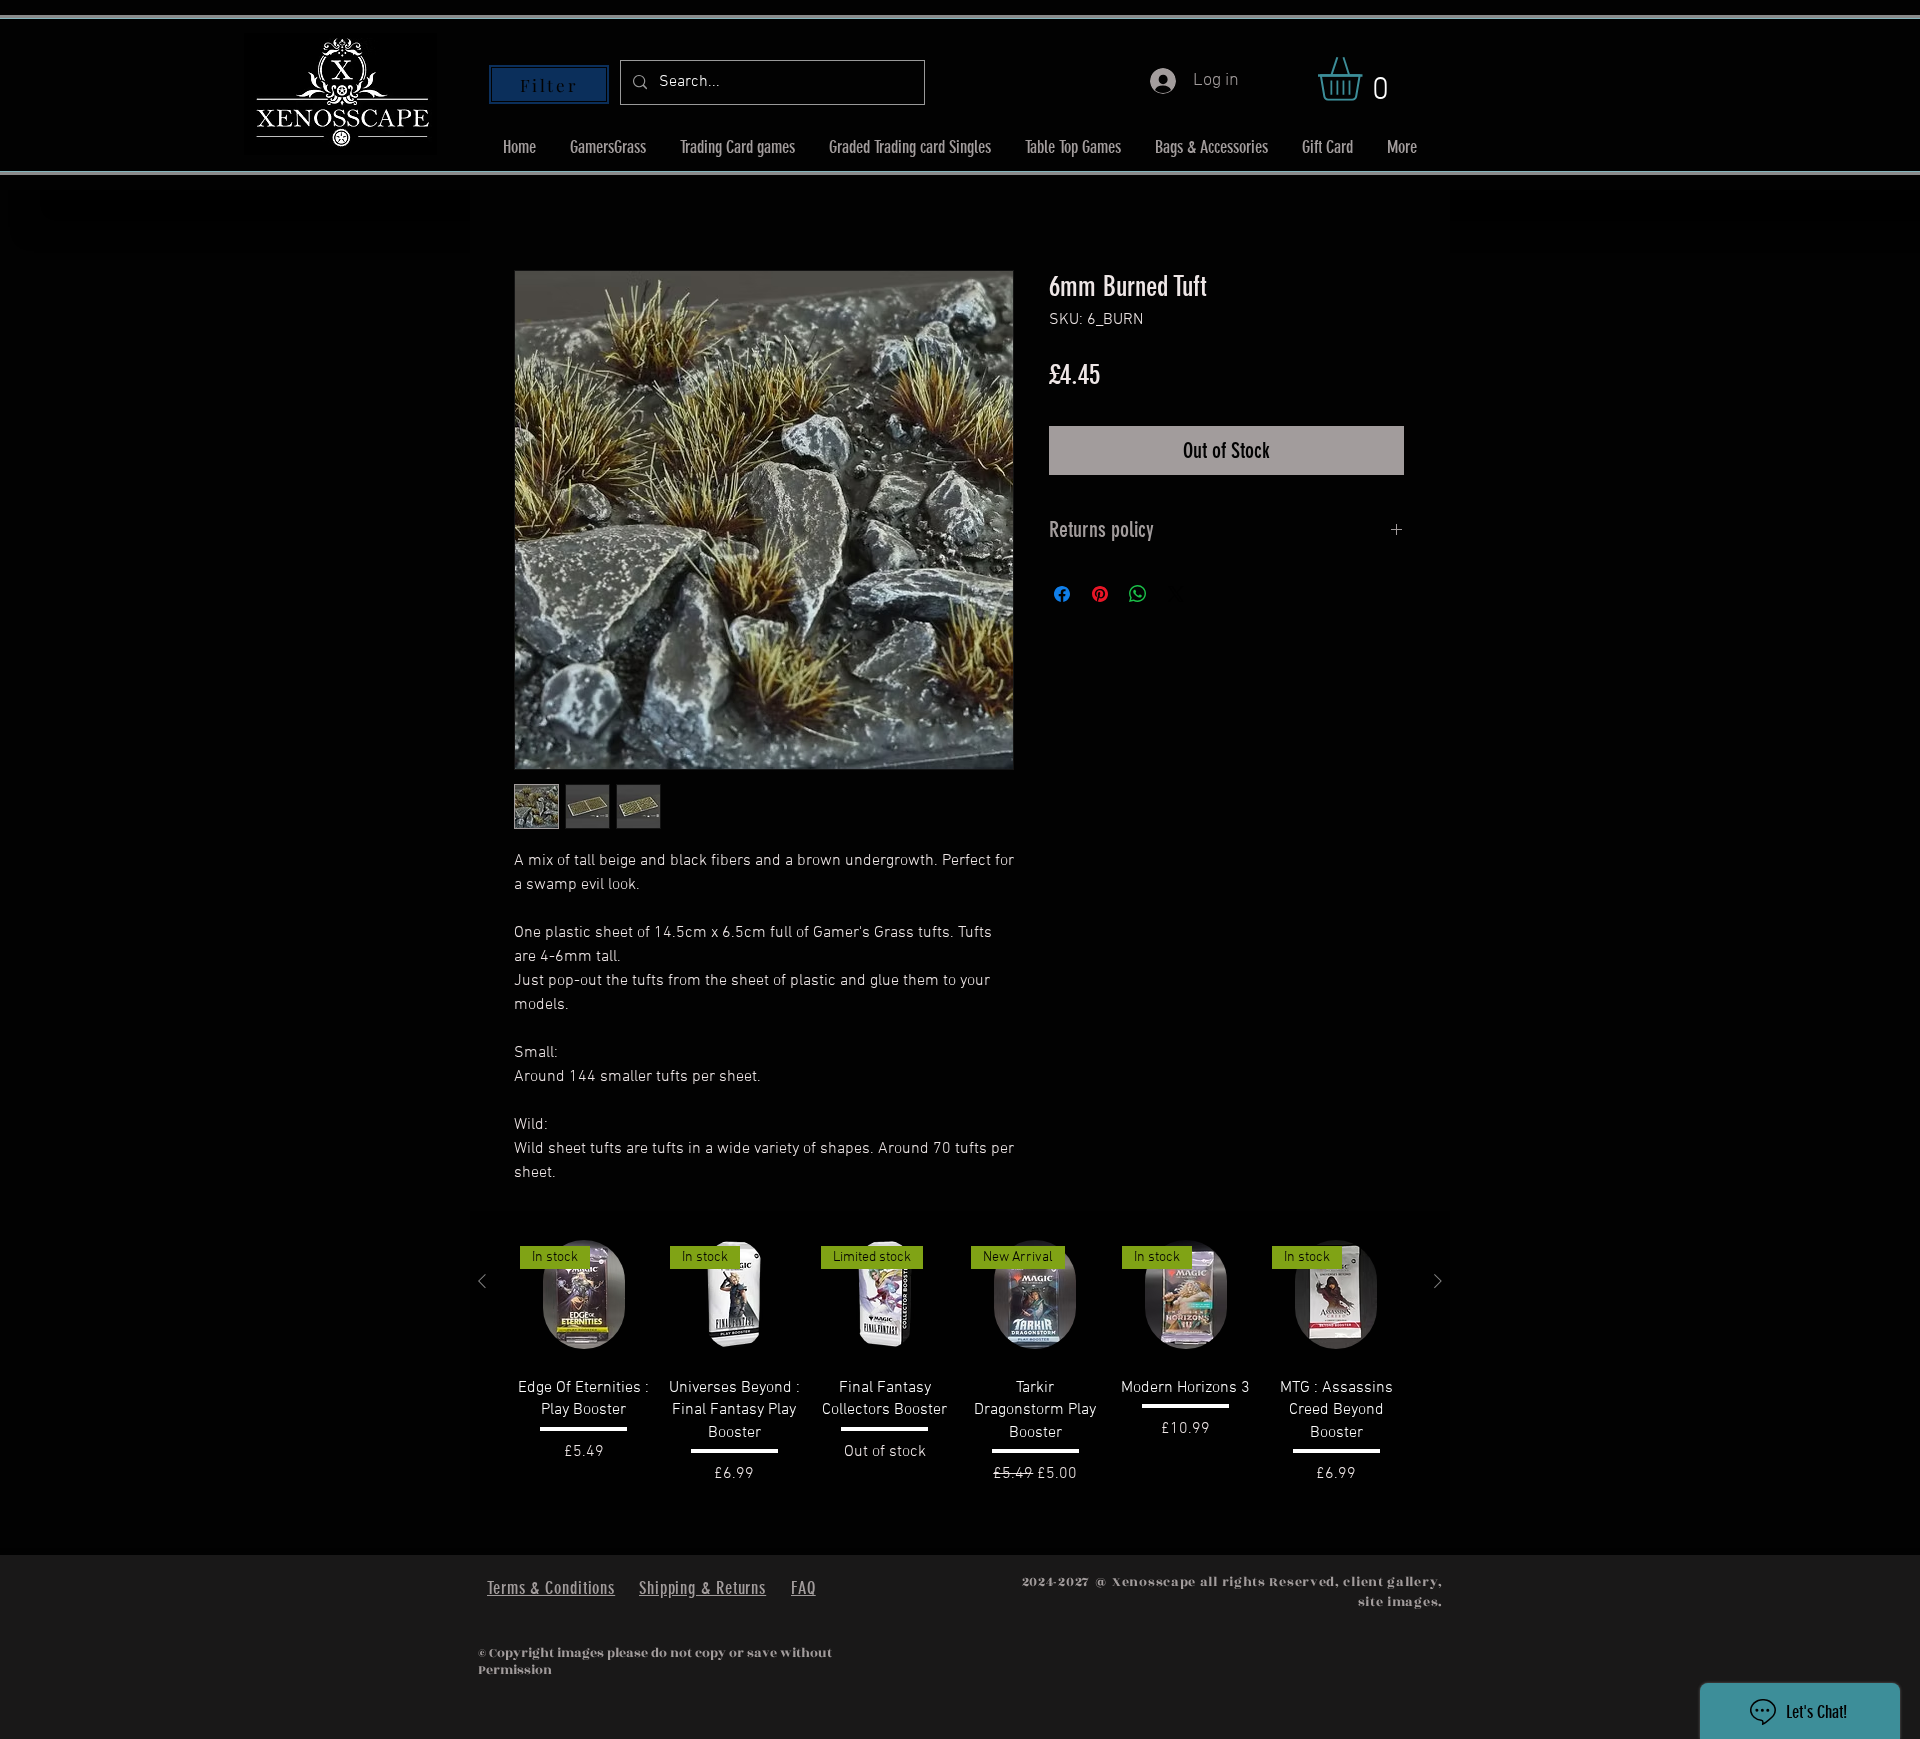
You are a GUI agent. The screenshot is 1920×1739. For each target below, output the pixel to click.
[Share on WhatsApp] (1138, 594)
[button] (1365, 79)
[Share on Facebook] (1062, 594)
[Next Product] (1438, 1281)
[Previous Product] (482, 1281)
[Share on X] (1176, 594)
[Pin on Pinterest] (1100, 594)
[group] (960, 1360)
